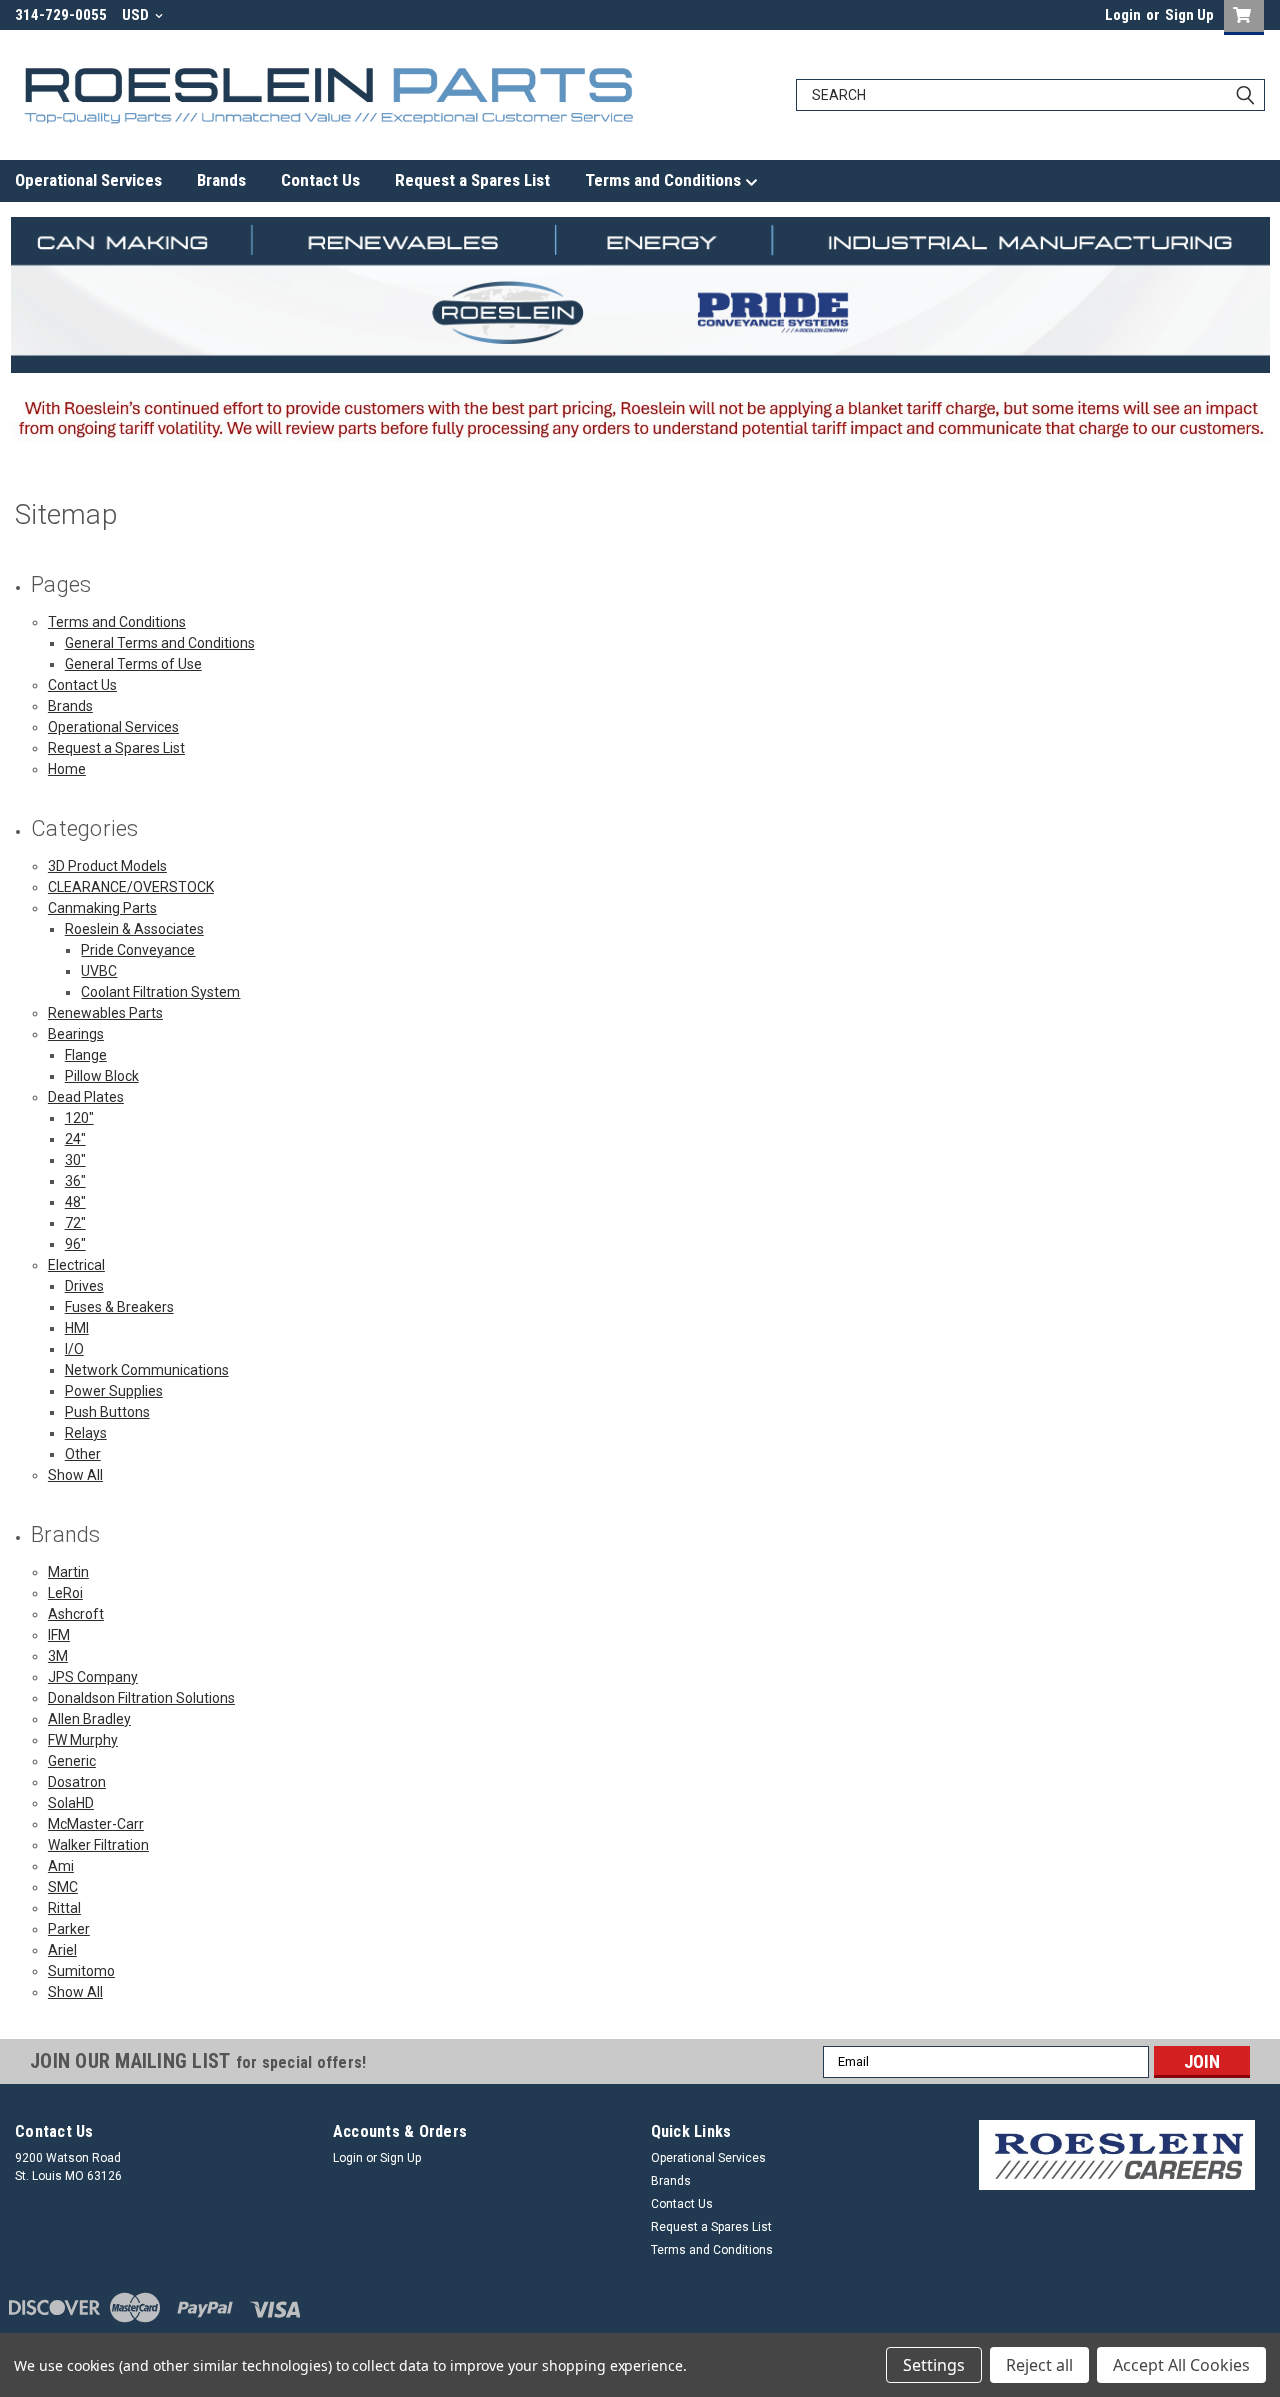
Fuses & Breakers (119, 1307)
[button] (1117, 2155)
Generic (72, 1761)
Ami (61, 1866)
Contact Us (320, 180)
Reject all (1039, 2365)
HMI (77, 1328)
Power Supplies (114, 1391)
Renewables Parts (105, 1013)
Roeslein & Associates (134, 929)
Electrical (76, 1265)
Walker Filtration (98, 1845)
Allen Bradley (89, 1719)
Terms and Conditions (665, 180)
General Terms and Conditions (160, 643)
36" (75, 1181)
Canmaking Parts (102, 908)
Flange (86, 1055)
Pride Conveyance (138, 950)
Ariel (62, 1950)
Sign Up (1189, 15)
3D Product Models (107, 866)
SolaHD (71, 1803)
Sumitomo (81, 1971)
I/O (74, 1349)
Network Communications (147, 1370)
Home (67, 769)
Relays (86, 1433)
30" (75, 1160)
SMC (63, 1887)
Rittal (64, 1908)
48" (75, 1202)
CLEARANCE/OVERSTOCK (131, 887)
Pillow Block (102, 1076)
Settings (934, 2365)
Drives (84, 1286)
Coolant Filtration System (160, 992)
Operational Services (88, 180)
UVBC (99, 971)
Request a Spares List (472, 180)
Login (1123, 15)
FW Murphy (83, 1740)
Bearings (76, 1034)
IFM (59, 1635)
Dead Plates (86, 1097)
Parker (69, 1929)
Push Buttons (107, 1412)
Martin (68, 1572)
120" (79, 1118)
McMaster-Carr (96, 1824)
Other (83, 1454)
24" (75, 1139)
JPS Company (93, 1677)
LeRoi (65, 1593)
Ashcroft (76, 1614)
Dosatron (77, 1782)
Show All (75, 1475)
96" (75, 1244)
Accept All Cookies (1181, 2365)
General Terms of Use (133, 664)
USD (137, 15)
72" (75, 1223)
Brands (221, 180)
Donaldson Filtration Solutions (141, 1698)
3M (58, 1656)
